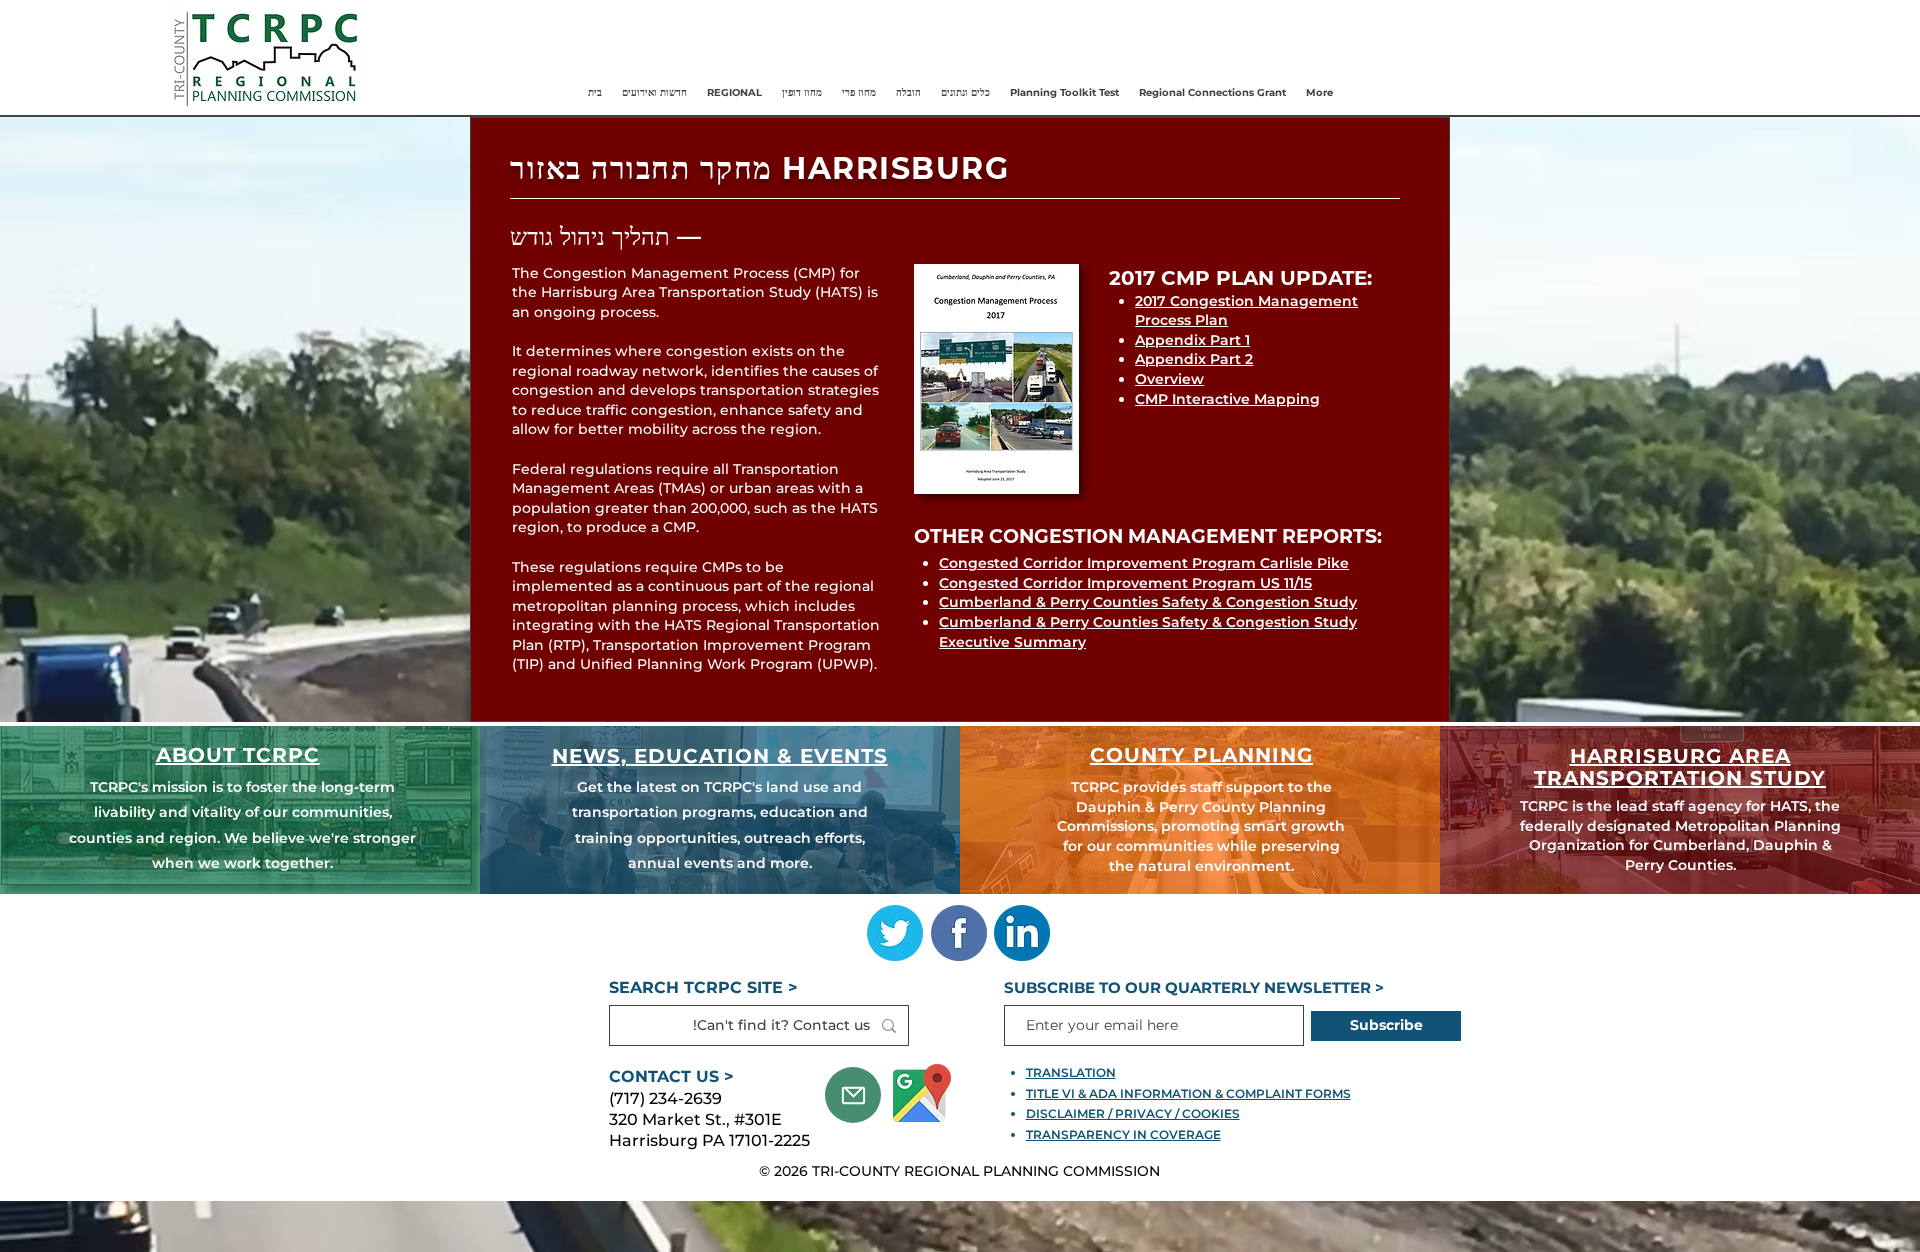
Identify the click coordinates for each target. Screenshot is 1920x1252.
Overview (1169, 379)
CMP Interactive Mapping (1227, 399)
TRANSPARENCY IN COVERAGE (1123, 1134)
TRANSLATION (1071, 1072)
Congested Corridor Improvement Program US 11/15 (1125, 583)
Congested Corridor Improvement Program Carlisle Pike (1144, 563)
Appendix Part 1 (1192, 340)
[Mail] (853, 1095)
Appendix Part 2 (1194, 359)
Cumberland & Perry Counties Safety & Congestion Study (1148, 602)
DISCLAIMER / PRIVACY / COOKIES (1133, 1113)
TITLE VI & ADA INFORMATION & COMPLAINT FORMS (1188, 1093)
